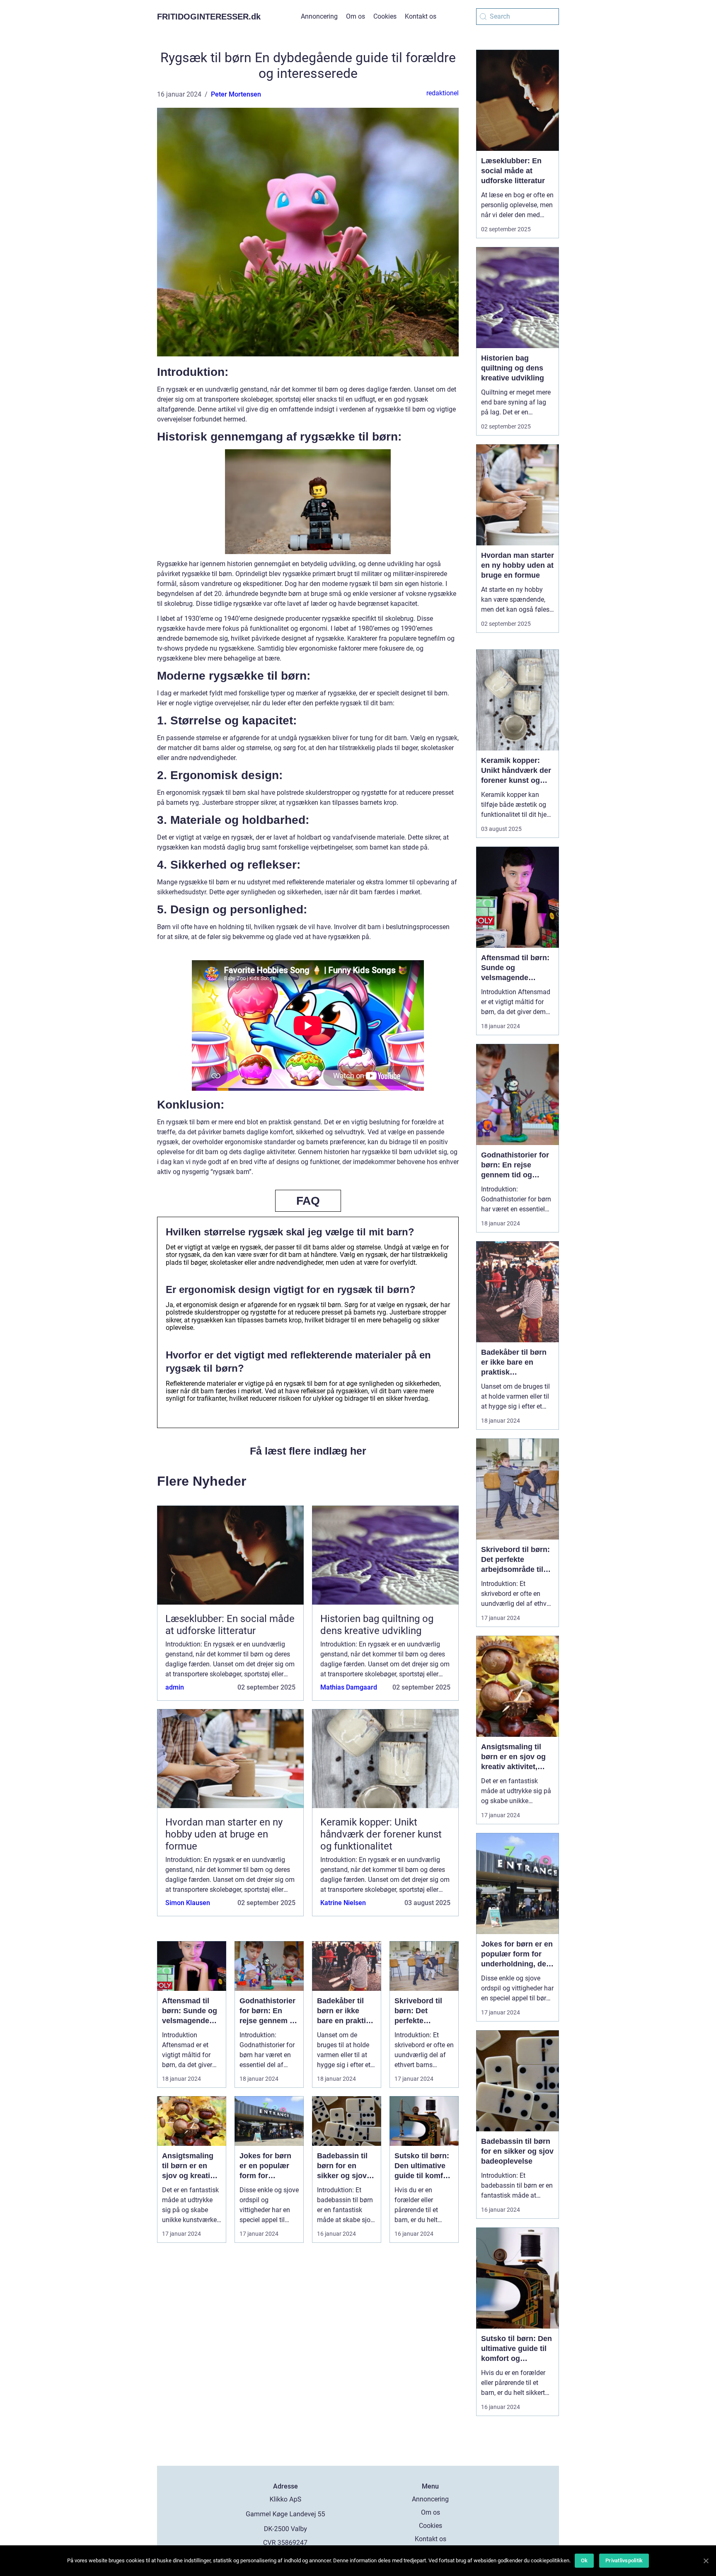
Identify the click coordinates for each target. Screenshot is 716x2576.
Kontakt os (421, 16)
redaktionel (443, 93)
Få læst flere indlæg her (308, 1451)
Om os (356, 16)
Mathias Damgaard (349, 1687)
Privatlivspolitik (624, 2560)
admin (175, 1687)
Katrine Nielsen (343, 1903)
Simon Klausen (188, 1903)
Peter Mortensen (236, 94)
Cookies (385, 16)
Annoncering (319, 16)
